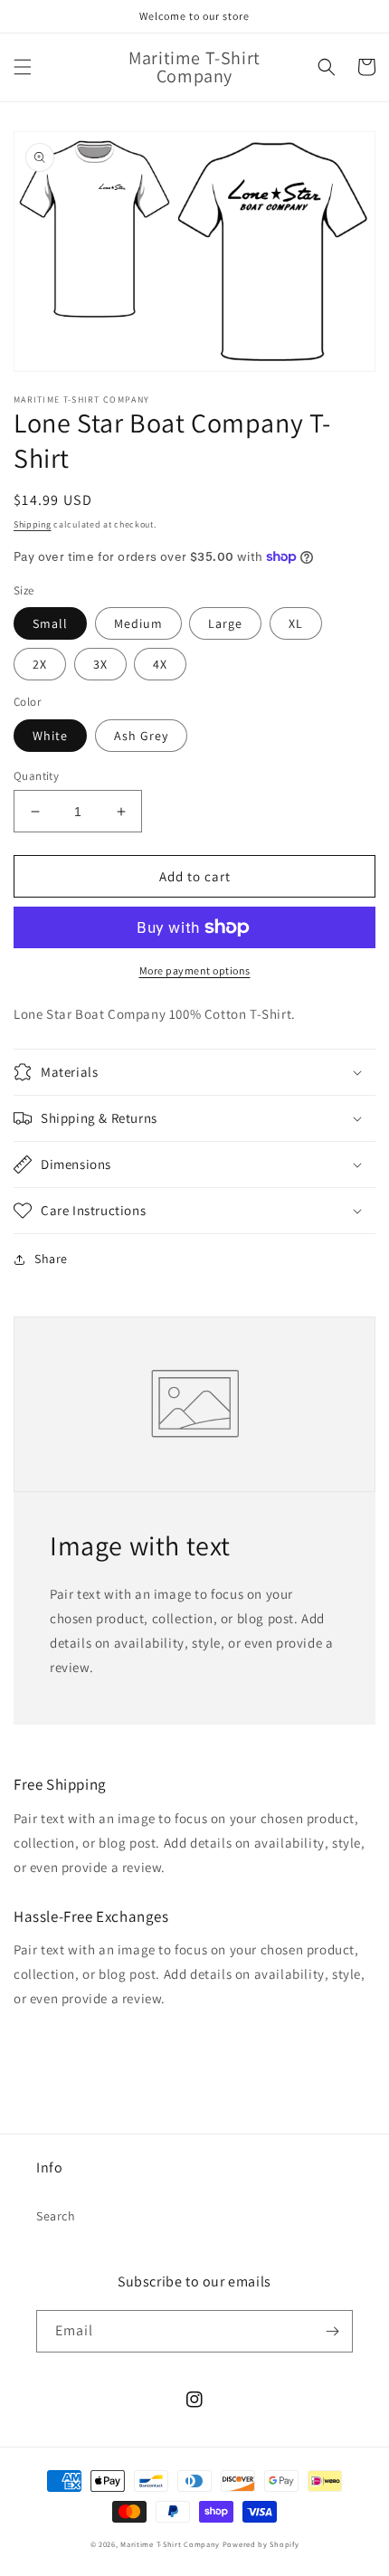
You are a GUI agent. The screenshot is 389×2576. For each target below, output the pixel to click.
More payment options (195, 970)
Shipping (33, 524)
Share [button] (51, 1259)
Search (56, 2216)
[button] (23, 67)
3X (100, 664)
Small (50, 623)
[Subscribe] (332, 2331)
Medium (138, 623)
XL (296, 623)
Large (225, 623)
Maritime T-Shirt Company (170, 2544)
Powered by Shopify (261, 2544)
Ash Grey (141, 736)
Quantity (36, 776)
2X (40, 664)
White (50, 736)
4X (160, 664)
